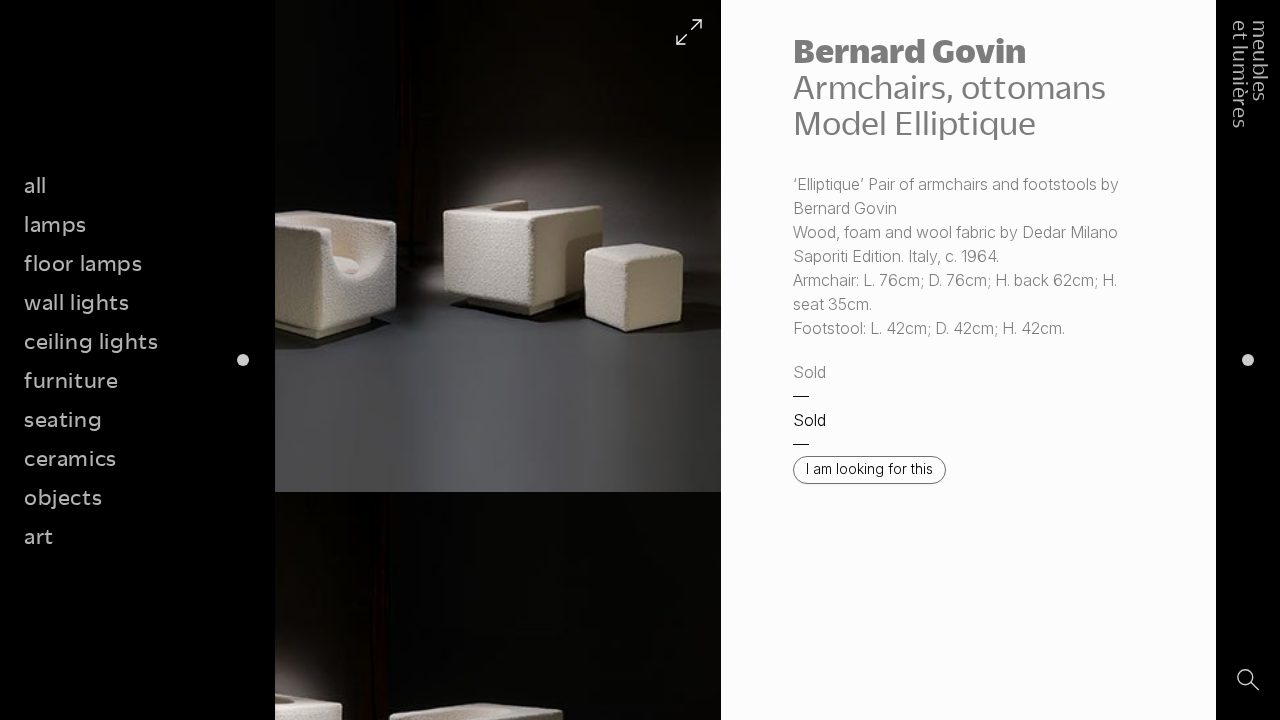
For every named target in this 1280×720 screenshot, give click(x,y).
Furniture (71, 379)
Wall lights (77, 301)
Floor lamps (83, 262)
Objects (63, 496)
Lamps (55, 223)
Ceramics (70, 457)
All (35, 184)
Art (39, 535)
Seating (63, 418)
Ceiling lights (91, 340)
